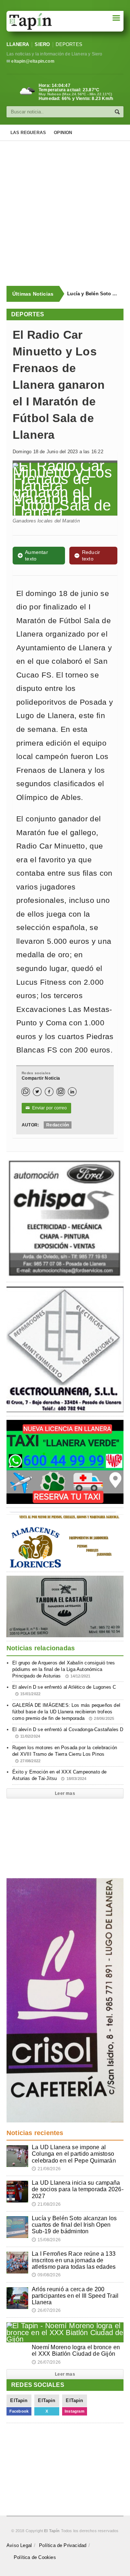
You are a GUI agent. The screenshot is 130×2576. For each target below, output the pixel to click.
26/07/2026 (46, 2310)
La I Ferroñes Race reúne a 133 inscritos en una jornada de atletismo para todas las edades (74, 2260)
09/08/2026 (46, 2275)
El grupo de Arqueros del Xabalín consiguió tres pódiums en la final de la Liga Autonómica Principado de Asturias (64, 1669)
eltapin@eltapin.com (33, 61)
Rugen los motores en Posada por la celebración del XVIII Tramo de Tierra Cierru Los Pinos (65, 1754)
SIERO (42, 44)
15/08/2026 (46, 2240)
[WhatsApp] (26, 1092)
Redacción (58, 1125)
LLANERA (18, 44)
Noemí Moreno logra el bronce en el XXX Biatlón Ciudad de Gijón (76, 2350)
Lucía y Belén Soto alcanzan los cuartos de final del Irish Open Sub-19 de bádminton (92, 294)
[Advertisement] (65, 213)
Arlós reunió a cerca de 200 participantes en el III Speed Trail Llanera (75, 2296)
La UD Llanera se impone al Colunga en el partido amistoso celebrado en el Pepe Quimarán (74, 2154)
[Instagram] (61, 1092)
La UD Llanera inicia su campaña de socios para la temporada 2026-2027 (78, 2189)
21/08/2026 (46, 2169)
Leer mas (65, 1793)
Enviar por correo (46, 1108)
